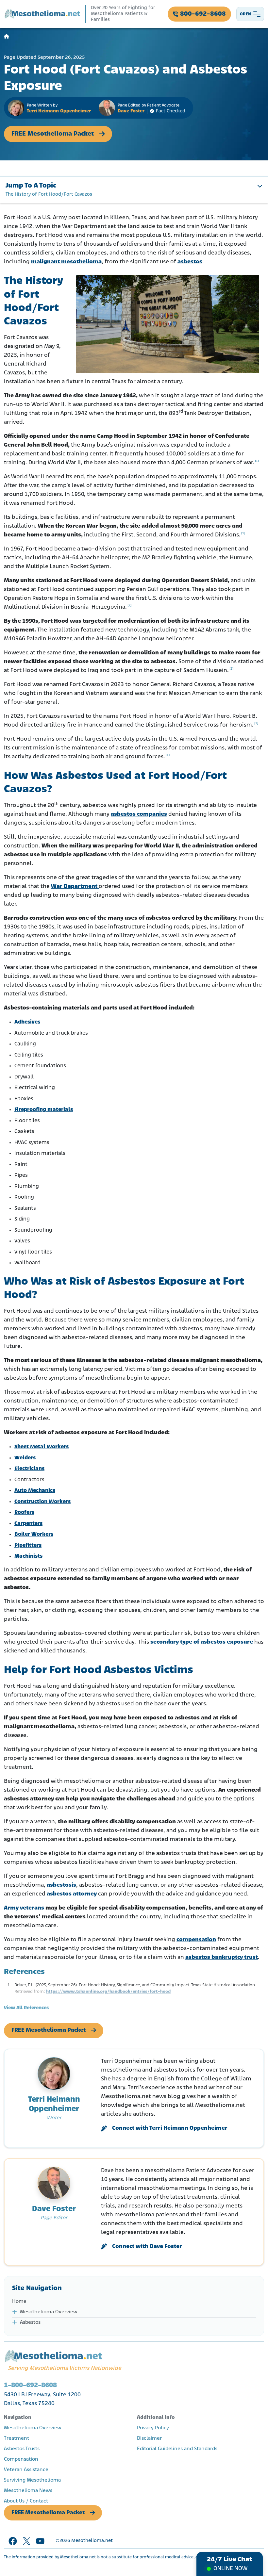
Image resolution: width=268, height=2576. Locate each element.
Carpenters (28, 1524)
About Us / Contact (26, 2501)
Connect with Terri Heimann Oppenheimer (170, 2128)
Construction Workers (42, 1502)
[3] (256, 723)
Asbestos (30, 2322)
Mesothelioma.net (92, 2541)
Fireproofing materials (44, 1110)
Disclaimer (149, 2438)
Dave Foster (131, 111)
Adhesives (27, 1022)
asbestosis (61, 1885)
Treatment (17, 2438)
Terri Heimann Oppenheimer (59, 111)
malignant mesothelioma (66, 262)
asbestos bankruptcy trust (222, 1958)
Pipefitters (28, 1545)
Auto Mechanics (35, 1491)
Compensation (21, 2459)
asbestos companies (139, 814)
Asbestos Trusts (22, 2449)
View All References (26, 2008)
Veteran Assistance (26, 2470)
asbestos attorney (72, 1894)
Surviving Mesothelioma (32, 2480)
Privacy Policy (153, 2428)
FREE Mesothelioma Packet (53, 134)
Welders (25, 1458)
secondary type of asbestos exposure (202, 1642)
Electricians (29, 1469)
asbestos (190, 262)
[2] (129, 606)
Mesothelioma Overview (49, 2312)
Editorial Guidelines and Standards (177, 2449)
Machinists (28, 1556)
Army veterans (24, 1908)
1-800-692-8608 (30, 2385)
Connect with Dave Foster (147, 2247)
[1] (257, 461)
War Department (75, 887)
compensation (196, 1940)
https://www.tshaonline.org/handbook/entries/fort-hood (108, 1992)
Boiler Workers (34, 1534)
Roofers (24, 1512)
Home (19, 2302)
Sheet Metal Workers (42, 1447)
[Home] (7, 37)
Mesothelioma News (28, 2491)
